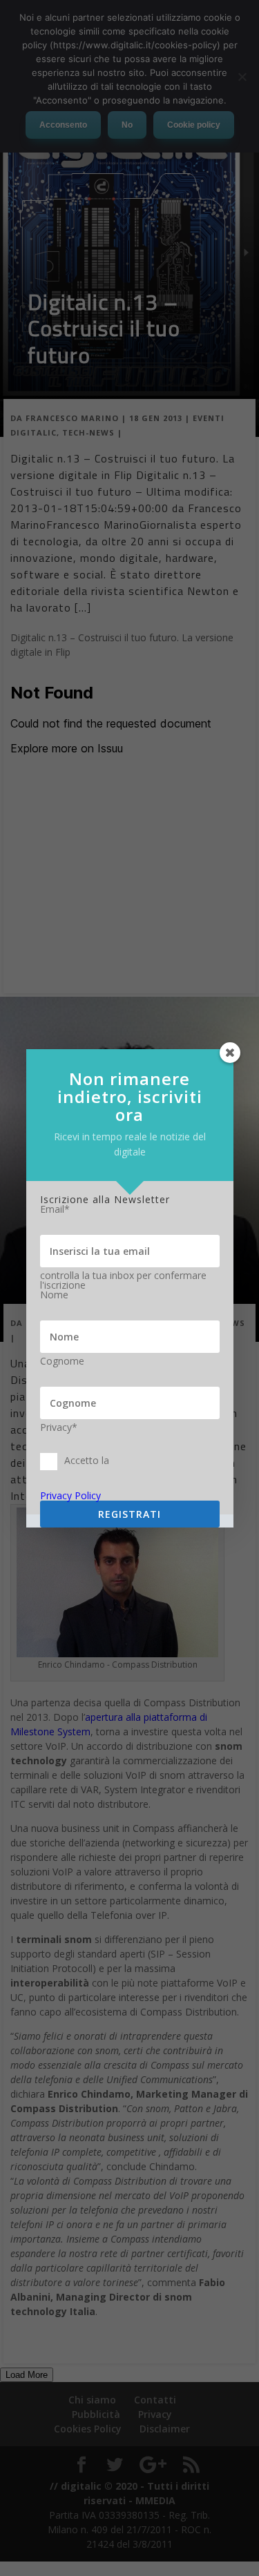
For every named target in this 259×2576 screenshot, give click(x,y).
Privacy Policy (70, 1495)
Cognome (62, 1361)
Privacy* (59, 1427)
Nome (54, 1295)
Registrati (129, 1514)
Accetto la (87, 1460)
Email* (55, 1209)
